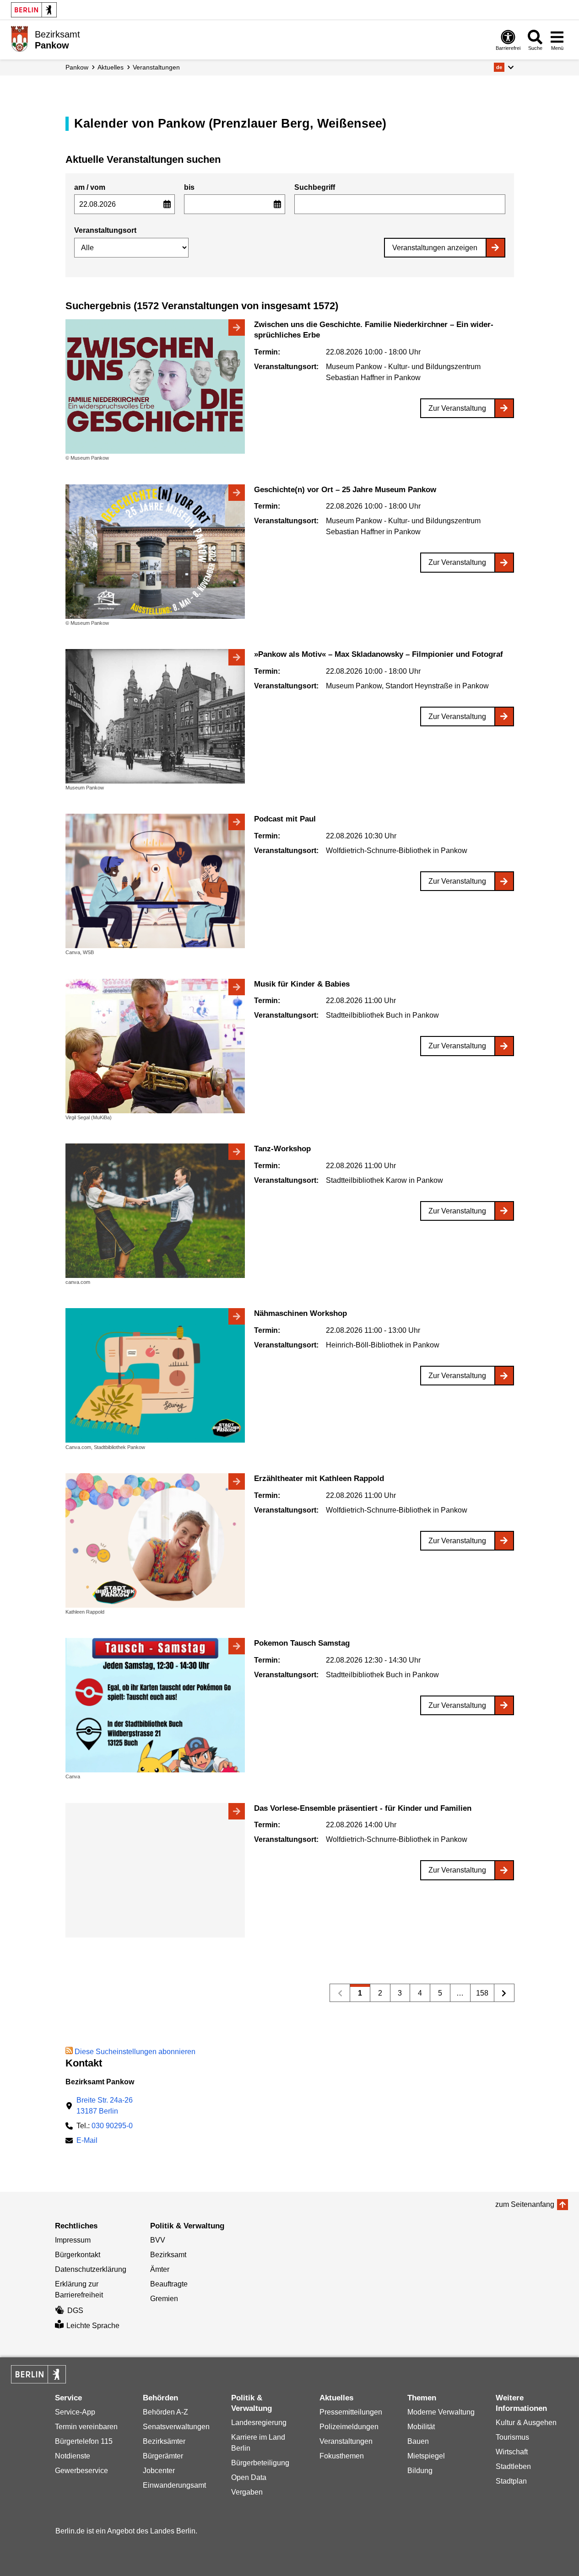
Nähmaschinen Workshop (300, 1313)
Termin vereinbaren (86, 2427)
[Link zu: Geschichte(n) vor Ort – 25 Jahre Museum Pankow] (155, 552)
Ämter (160, 2269)
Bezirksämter (164, 2441)
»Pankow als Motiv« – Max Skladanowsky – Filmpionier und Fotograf (379, 654)
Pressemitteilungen (351, 2412)
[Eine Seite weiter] (504, 1993)
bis (189, 187)
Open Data (249, 2477)
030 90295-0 (112, 2126)
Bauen (418, 2441)
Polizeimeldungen (349, 2427)
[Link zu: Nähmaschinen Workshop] (155, 1375)
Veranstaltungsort (105, 230)
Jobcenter (159, 2471)
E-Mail (87, 2141)
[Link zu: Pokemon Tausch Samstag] (155, 1705)
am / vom (90, 187)
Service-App (75, 2412)
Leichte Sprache (93, 2326)
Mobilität (421, 2427)
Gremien (164, 2299)
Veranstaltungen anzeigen (435, 248)
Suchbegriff (315, 187)
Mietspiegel (426, 2456)
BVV (158, 2240)
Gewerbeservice (81, 2471)
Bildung (420, 2471)
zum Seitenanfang (525, 2204)
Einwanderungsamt (174, 2485)
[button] (504, 67)
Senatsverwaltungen (176, 2427)
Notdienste (73, 2456)
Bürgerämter (163, 2456)
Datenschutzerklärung (91, 2269)
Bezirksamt (168, 2255)
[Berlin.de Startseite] (34, 10)
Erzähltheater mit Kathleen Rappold (319, 1479)
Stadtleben (513, 2466)
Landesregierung (259, 2423)
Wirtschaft (512, 2452)
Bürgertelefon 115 (84, 2441)
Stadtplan (511, 2481)
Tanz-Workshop (282, 1149)
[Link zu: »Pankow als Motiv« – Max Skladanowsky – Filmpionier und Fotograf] (155, 716)
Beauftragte (169, 2284)
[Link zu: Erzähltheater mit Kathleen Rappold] (155, 1540)
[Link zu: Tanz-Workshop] (155, 1211)
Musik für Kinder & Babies (302, 984)
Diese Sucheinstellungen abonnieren (135, 2052)
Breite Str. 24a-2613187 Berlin (105, 2106)
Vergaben (247, 2492)
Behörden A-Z (165, 2412)
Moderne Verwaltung (441, 2412)
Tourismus (512, 2437)
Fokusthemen (342, 2456)
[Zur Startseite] (19, 39)
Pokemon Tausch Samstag (302, 1643)
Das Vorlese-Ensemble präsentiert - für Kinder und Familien (363, 1808)
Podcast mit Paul (285, 819)
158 (479, 1995)
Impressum (73, 2240)
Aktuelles (111, 67)
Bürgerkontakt (78, 2255)
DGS (75, 2310)
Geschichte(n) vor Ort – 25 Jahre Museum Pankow (345, 490)
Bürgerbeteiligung (260, 2463)
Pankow (77, 67)
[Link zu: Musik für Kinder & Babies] (155, 1046)
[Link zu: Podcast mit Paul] (155, 881)
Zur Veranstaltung (457, 408)
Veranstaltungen (156, 67)
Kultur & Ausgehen (526, 2423)
